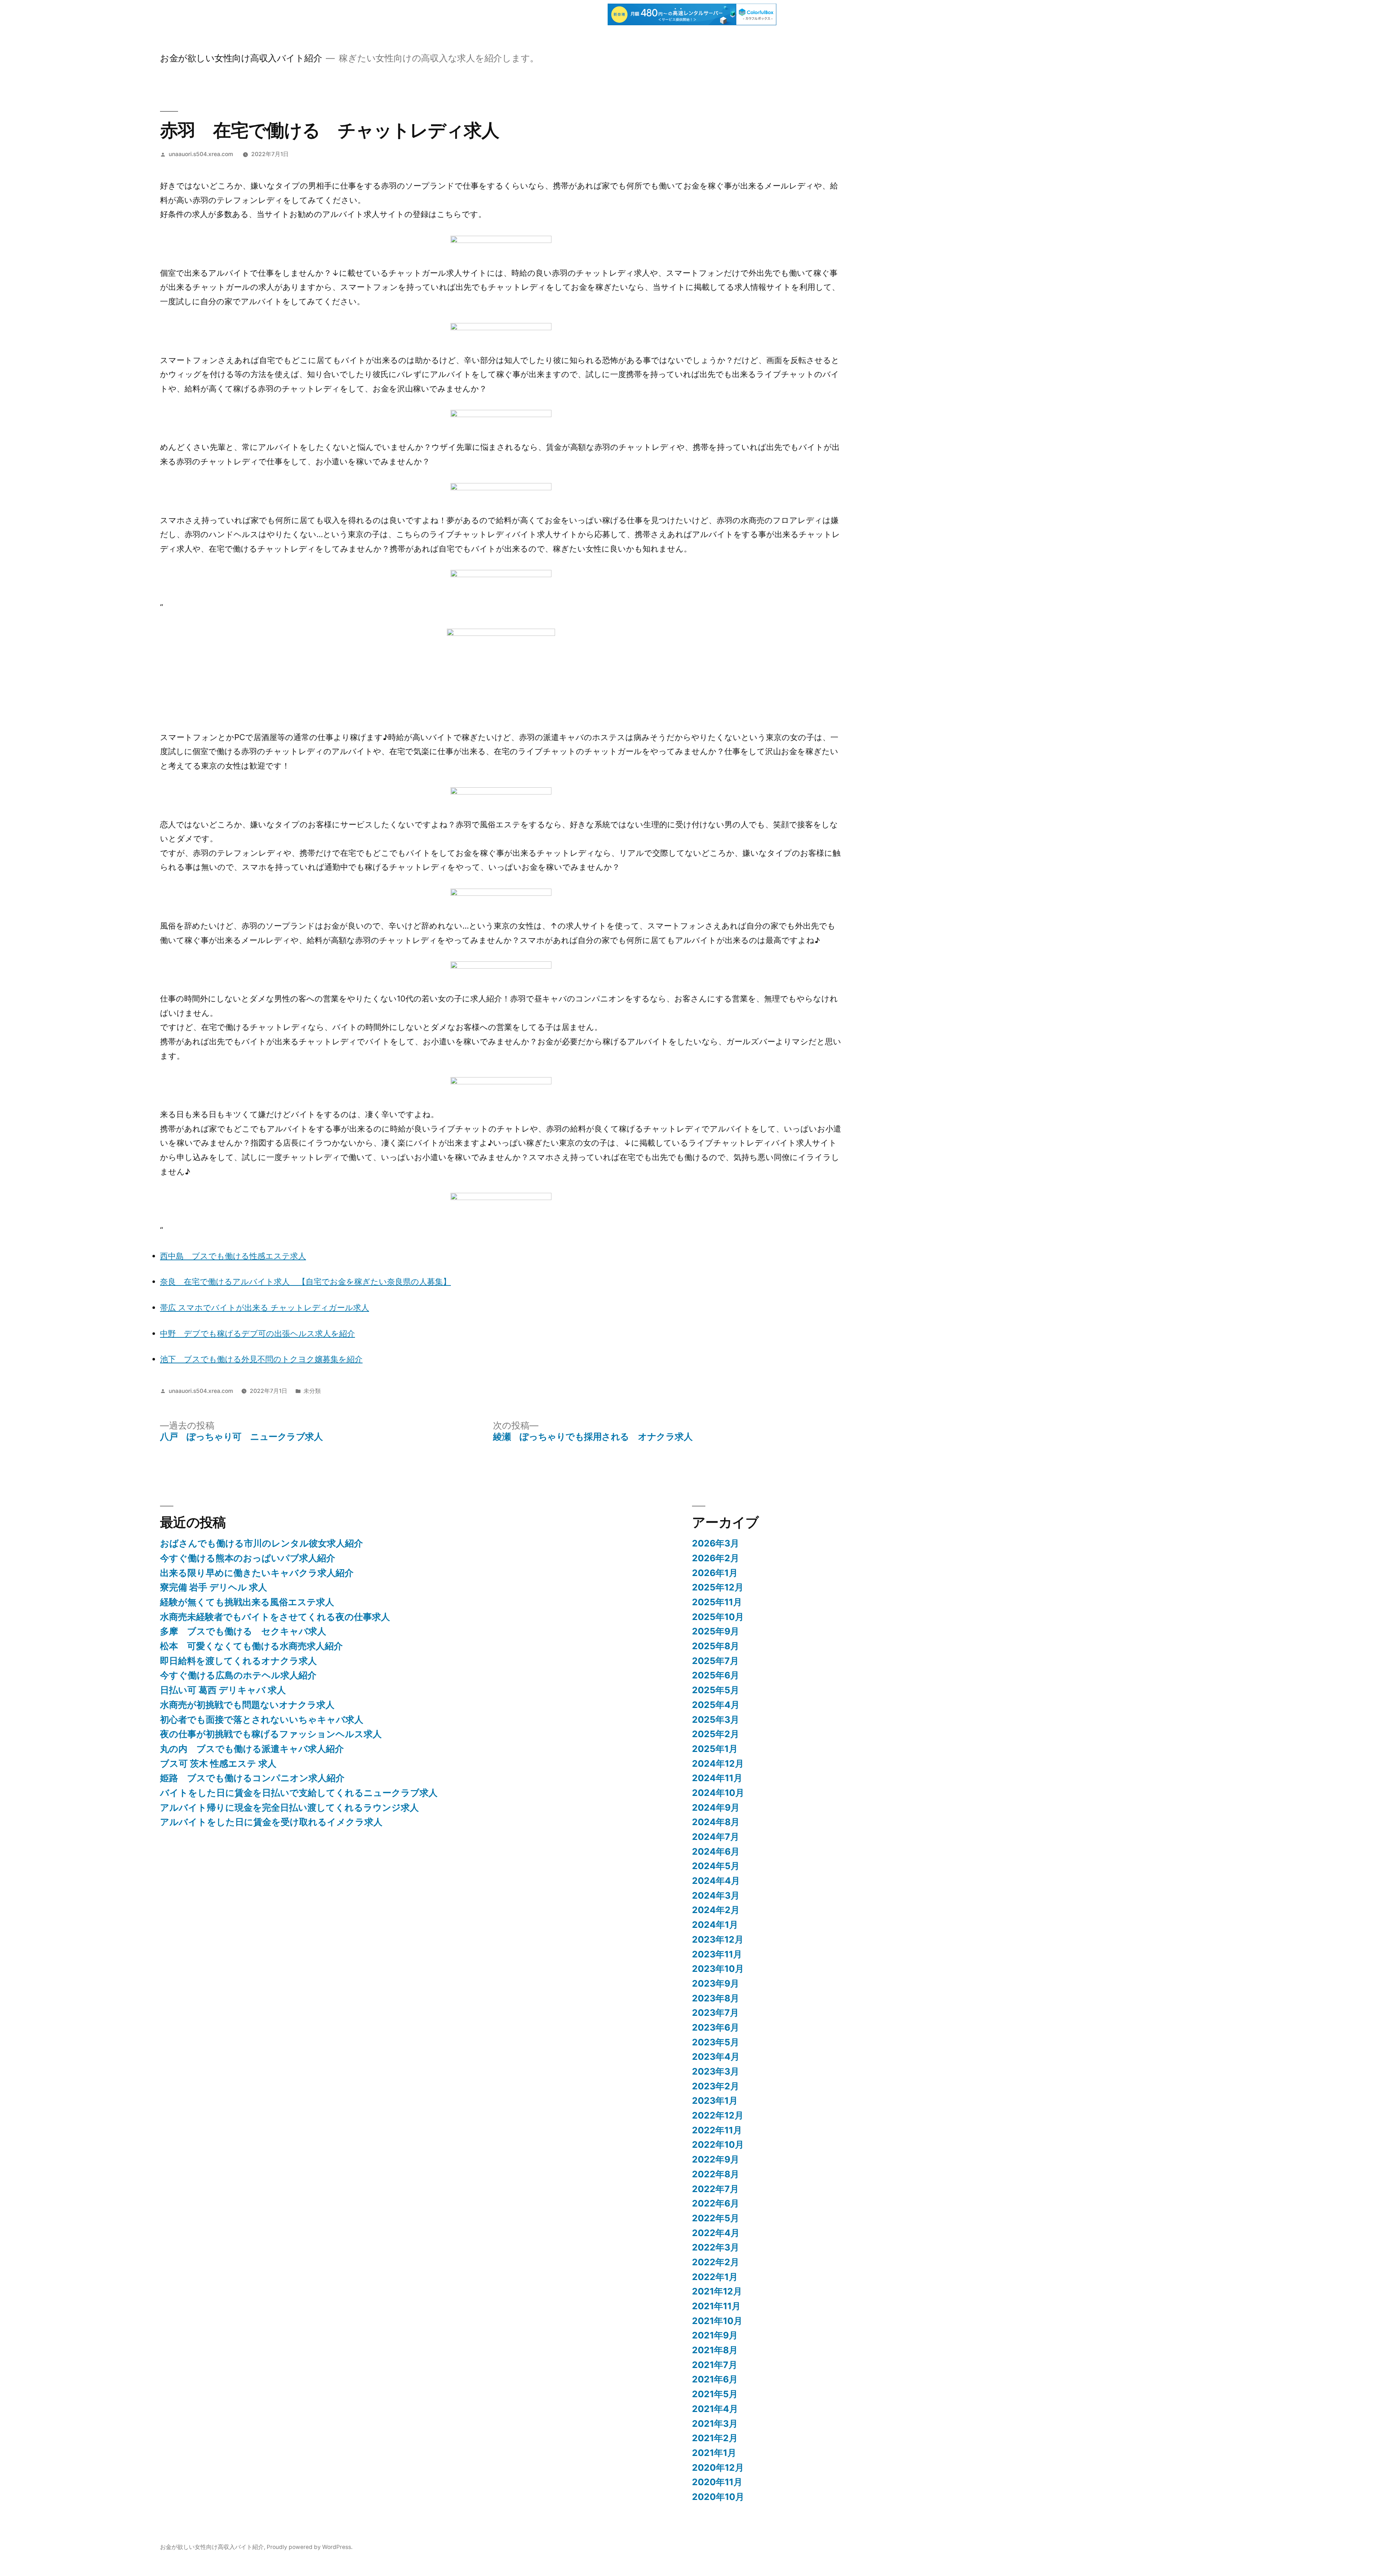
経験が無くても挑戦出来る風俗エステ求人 (247, 1602)
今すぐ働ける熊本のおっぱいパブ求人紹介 (248, 1558)
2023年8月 (716, 1998)
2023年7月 (715, 2013)
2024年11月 (717, 1778)
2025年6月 (716, 1675)
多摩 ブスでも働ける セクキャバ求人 (243, 1631)
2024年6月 (716, 1851)
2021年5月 (715, 2394)
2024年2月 (716, 1910)
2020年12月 (718, 2467)
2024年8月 (716, 1822)
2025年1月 (715, 1749)
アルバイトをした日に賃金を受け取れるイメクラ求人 (271, 1822)
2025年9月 (716, 1631)
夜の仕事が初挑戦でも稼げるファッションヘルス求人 (271, 1734)
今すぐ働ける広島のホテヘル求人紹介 (238, 1675)
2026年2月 (716, 1558)
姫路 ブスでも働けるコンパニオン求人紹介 (252, 1778)
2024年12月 (718, 1763)
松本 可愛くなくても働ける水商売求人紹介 (251, 1646)
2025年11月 (717, 1602)
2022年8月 (716, 2174)
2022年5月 (716, 2218)
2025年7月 (715, 1661)
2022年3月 (716, 2247)
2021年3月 (715, 2424)
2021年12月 (717, 2291)
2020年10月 (718, 2497)
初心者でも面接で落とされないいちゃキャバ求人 (262, 1719)
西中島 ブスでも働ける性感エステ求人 (233, 1256)
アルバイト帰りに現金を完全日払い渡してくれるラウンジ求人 (289, 1807)
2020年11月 (717, 2482)
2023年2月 (716, 2086)
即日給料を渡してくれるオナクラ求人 (238, 1661)
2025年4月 (716, 1705)
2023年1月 (715, 2101)
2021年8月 (715, 2350)
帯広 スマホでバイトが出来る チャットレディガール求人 (265, 1307)
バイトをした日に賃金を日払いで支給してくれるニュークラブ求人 (299, 1793)
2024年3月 (716, 1895)
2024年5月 (716, 1866)
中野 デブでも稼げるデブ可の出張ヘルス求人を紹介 (258, 1333)
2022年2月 (716, 2262)
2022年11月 (717, 2130)
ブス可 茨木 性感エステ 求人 (218, 1763)
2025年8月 (716, 1646)
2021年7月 (715, 2365)
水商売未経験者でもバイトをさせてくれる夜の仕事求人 (275, 1617)
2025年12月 (718, 1587)
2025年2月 (716, 1734)
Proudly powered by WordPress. (310, 2547)
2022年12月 (718, 2115)
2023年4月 (716, 2057)
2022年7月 (715, 2189)
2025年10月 (718, 1617)
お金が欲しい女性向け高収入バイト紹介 (241, 58)
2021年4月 (715, 2409)
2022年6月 (716, 2203)
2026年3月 (716, 1543)
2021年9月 (715, 2335)
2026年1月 (715, 1573)
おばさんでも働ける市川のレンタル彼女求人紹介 (261, 1543)
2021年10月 (717, 2321)
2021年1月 (714, 2453)
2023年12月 (718, 1939)
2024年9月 (716, 1807)
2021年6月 (715, 2379)
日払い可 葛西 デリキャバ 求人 (223, 1690)
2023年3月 (716, 2071)
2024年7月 (716, 1837)
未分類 (312, 1391)
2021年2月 (715, 2438)
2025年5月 (716, 1690)
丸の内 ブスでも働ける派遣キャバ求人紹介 (252, 1749)
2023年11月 (717, 1954)
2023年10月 (718, 1969)
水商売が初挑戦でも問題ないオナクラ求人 (247, 1705)
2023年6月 (716, 2027)
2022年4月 (716, 2233)
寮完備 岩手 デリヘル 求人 (214, 1587)
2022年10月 (718, 2145)
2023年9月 (716, 1983)
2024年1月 (715, 1925)
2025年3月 (716, 1719)
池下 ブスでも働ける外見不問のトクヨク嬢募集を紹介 (261, 1359)
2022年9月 (716, 2159)
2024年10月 (718, 1793)
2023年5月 (716, 2042)
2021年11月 (716, 2306)
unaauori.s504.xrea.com (201, 154)
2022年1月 (715, 2277)
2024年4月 (716, 1881)
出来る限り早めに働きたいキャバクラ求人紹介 (257, 1573)
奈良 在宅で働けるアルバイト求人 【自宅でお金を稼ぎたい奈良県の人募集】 (305, 1282)
